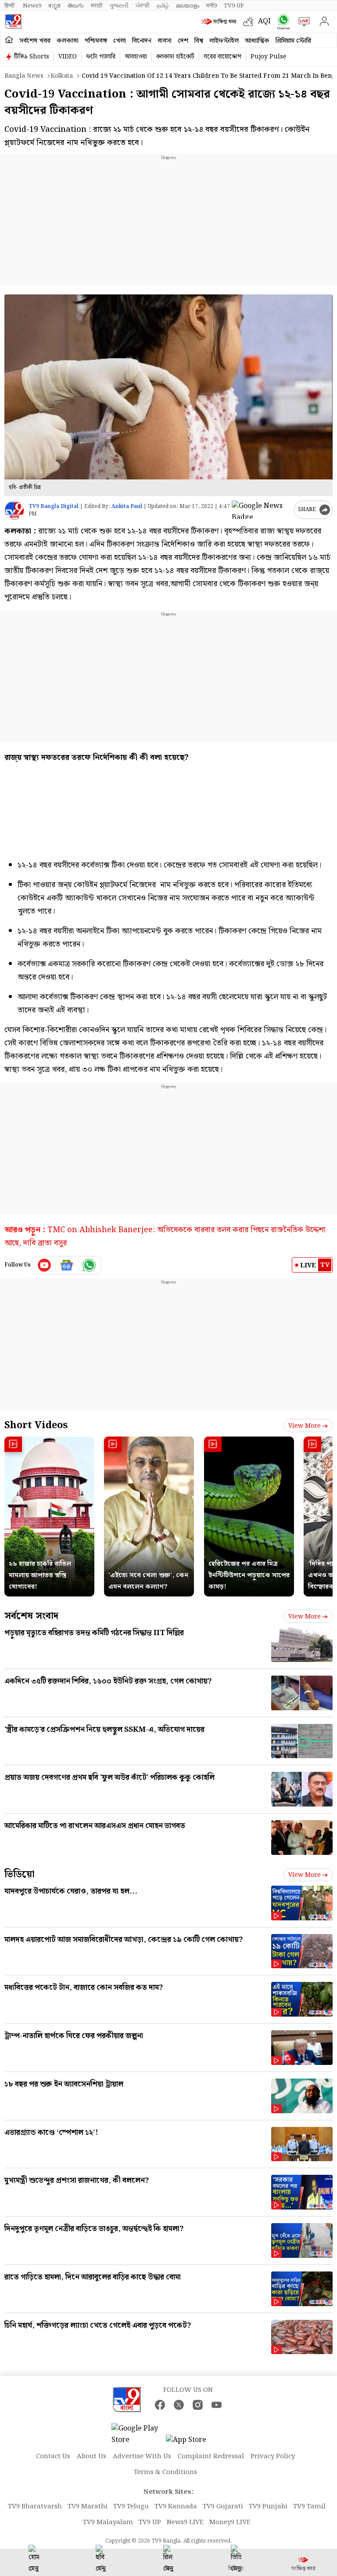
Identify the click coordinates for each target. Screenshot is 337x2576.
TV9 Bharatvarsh (35, 2507)
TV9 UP (150, 2522)
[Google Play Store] (138, 2435)
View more (305, 1426)
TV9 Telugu (131, 2507)
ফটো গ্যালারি (101, 57)
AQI (264, 21)
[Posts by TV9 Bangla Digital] (14, 510)
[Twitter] (179, 2405)
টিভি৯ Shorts (32, 57)
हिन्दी (10, 6)
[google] (261, 510)
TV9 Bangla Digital (54, 506)
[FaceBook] (160, 2405)
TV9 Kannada (176, 2507)
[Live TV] (302, 22)
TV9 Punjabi (268, 2507)
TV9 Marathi (88, 2507)
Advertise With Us (142, 2456)
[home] (9, 40)
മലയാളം (188, 6)
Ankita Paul (127, 506)
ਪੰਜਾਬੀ (143, 6)
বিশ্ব (199, 41)
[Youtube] (45, 1265)
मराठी (97, 6)
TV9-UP (234, 6)
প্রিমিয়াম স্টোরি (293, 41)
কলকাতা (68, 41)
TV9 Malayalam (108, 2522)
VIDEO (68, 57)
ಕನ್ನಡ (54, 6)
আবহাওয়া (136, 57)
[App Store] (192, 2443)
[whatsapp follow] (89, 1265)
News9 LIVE (185, 2522)
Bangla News (24, 76)
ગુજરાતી (119, 6)
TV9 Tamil (309, 2507)
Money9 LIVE (230, 2522)
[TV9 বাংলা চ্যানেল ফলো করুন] (281, 22)
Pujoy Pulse (269, 57)
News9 (32, 6)
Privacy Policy (273, 2456)
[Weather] (251, 22)
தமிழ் (163, 6)
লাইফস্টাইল (224, 41)
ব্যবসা (165, 41)
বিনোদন (142, 41)
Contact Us (53, 2456)
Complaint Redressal (211, 2456)
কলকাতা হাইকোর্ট (175, 57)
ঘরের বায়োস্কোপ (222, 57)
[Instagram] (198, 2405)
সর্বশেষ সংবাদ (31, 1616)
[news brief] (220, 22)
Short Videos (36, 1425)
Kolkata (62, 76)
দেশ (183, 41)
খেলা (120, 41)
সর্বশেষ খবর (35, 41)
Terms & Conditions (165, 2472)
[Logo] (13, 22)
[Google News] (67, 1265)
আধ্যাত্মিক (257, 41)
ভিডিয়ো (20, 1874)
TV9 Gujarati (223, 2507)
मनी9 (212, 6)
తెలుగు (76, 6)
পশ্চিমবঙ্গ (96, 41)
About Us (91, 2456)
